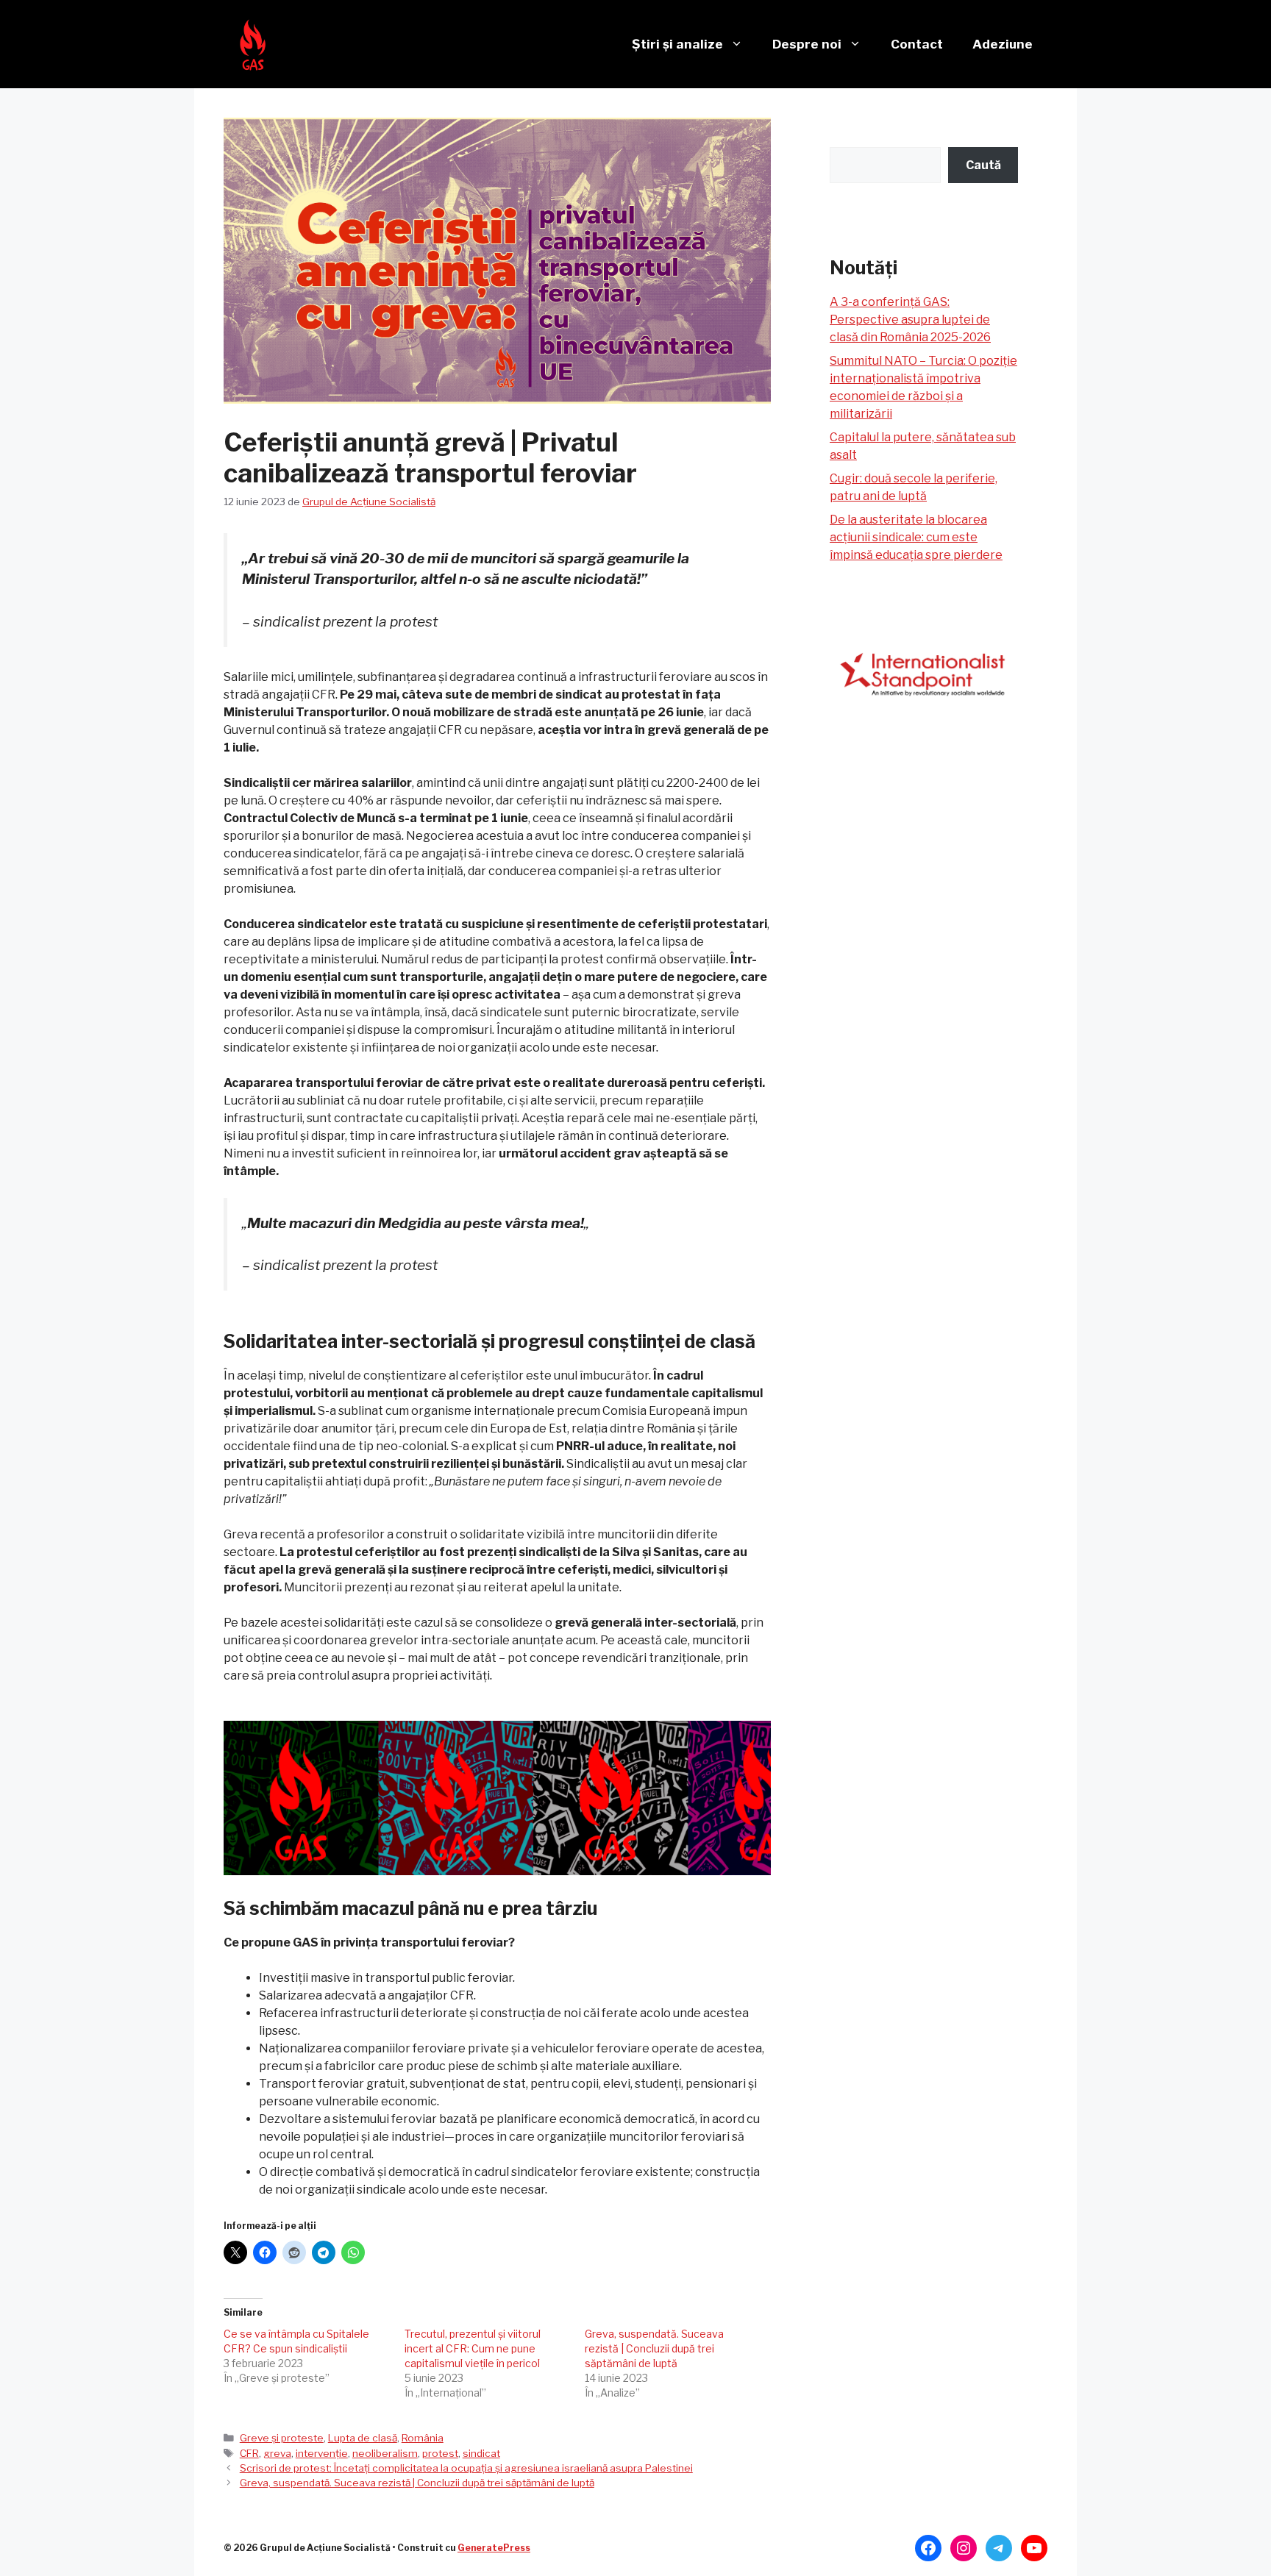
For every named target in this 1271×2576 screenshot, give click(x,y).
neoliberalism (385, 2453)
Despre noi (807, 44)
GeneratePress (494, 2548)
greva (277, 2453)
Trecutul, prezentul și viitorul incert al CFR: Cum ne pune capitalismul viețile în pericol (473, 2348)
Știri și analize (677, 44)
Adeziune (1003, 44)
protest (440, 2453)
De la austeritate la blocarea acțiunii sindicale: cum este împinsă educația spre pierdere (916, 537)
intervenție (322, 2453)
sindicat (481, 2453)
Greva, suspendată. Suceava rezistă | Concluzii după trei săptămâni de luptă (654, 2348)
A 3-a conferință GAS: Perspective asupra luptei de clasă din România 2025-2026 (910, 320)
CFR (249, 2453)
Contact (917, 44)
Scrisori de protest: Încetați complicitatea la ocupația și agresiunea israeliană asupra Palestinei (466, 2468)
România (423, 2438)
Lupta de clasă (363, 2438)
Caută (983, 165)
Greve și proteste (282, 2438)
